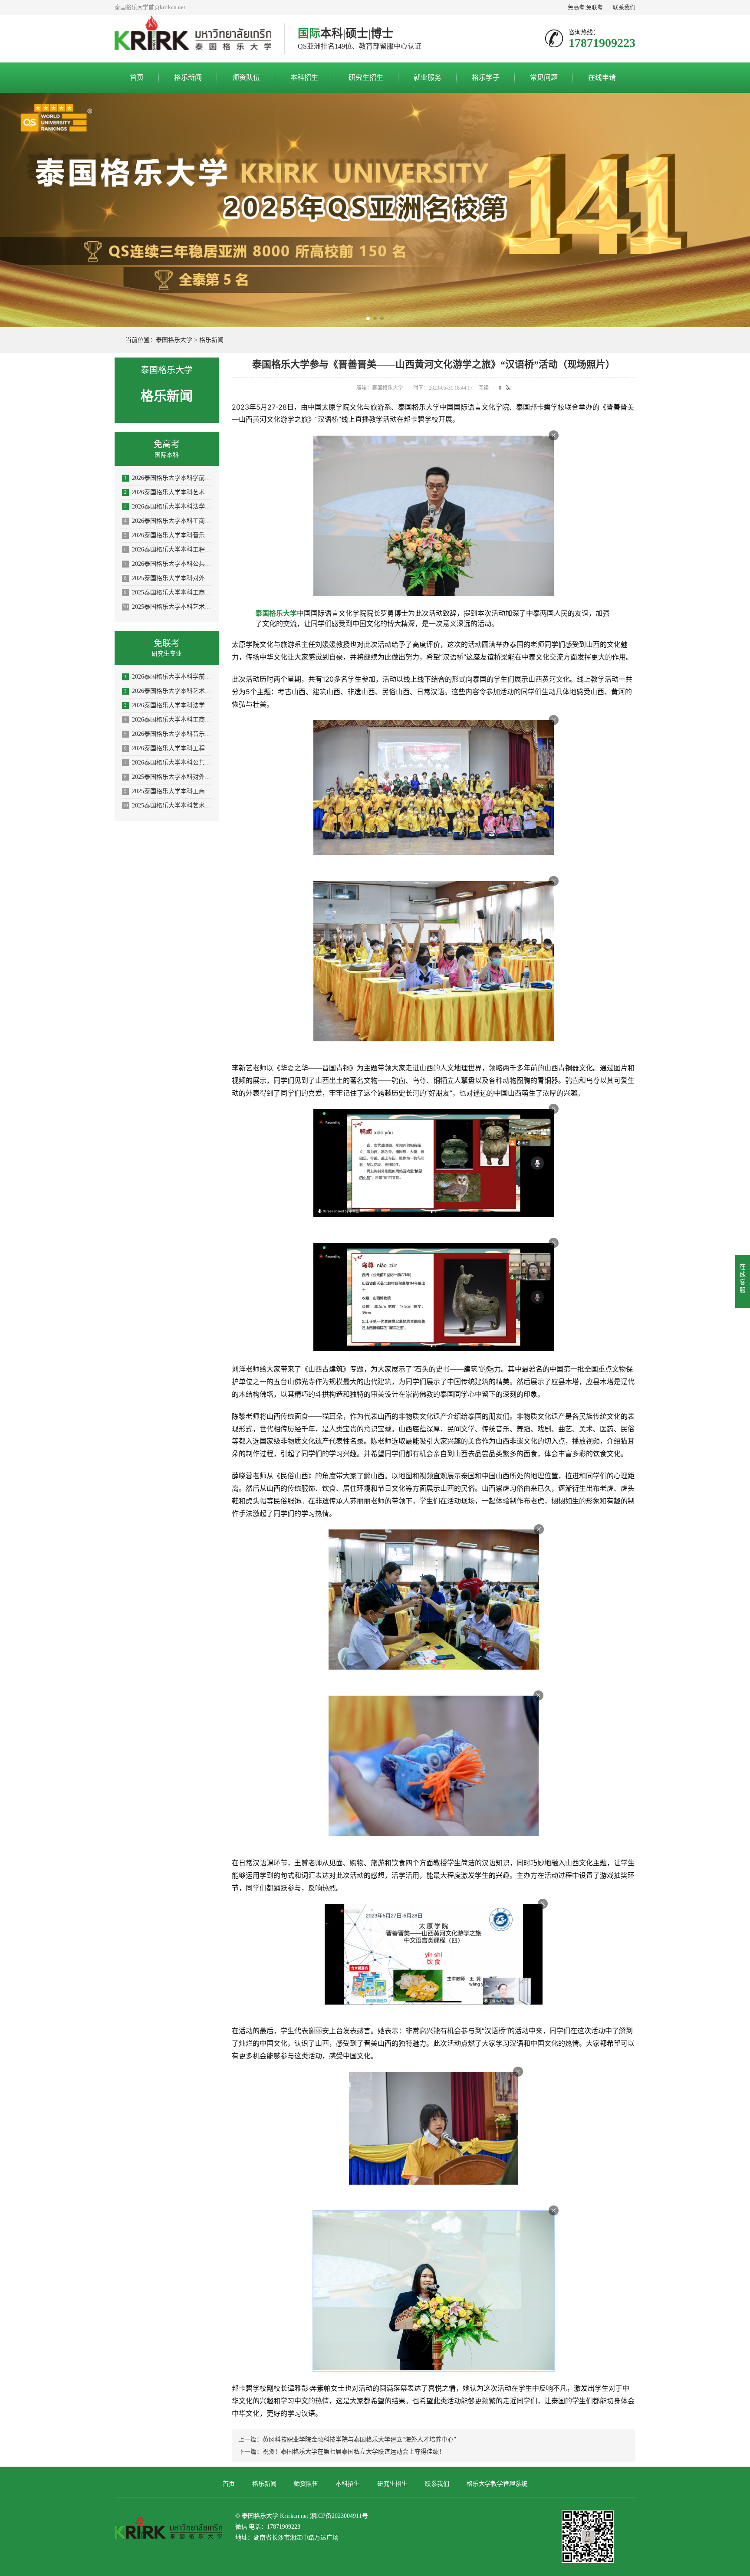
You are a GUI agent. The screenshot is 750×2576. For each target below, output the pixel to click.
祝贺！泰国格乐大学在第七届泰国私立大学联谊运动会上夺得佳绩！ (354, 2452)
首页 (137, 77)
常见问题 (544, 77)
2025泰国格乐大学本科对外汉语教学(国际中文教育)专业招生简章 (168, 578)
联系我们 (624, 7)
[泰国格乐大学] (193, 39)
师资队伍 (246, 77)
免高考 (576, 7)
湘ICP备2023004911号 (339, 2516)
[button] (368, 318)
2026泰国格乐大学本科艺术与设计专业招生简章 (168, 492)
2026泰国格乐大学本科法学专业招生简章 (168, 507)
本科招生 (304, 77)
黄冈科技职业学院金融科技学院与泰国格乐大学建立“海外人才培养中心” (359, 2440)
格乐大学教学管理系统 (497, 2484)
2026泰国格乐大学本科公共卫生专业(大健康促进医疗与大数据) (168, 564)
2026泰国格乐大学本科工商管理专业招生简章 (168, 521)
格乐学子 (486, 77)
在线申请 (602, 77)
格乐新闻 (188, 77)
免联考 (594, 7)
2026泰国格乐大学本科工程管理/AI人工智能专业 (168, 550)
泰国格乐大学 (174, 340)
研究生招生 (366, 77)
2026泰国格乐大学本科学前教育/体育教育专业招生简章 (168, 478)
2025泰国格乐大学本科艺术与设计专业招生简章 (168, 607)
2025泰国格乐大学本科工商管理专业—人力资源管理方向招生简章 (168, 592)
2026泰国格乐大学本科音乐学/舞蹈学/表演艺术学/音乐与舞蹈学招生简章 (168, 535)
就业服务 (428, 77)
